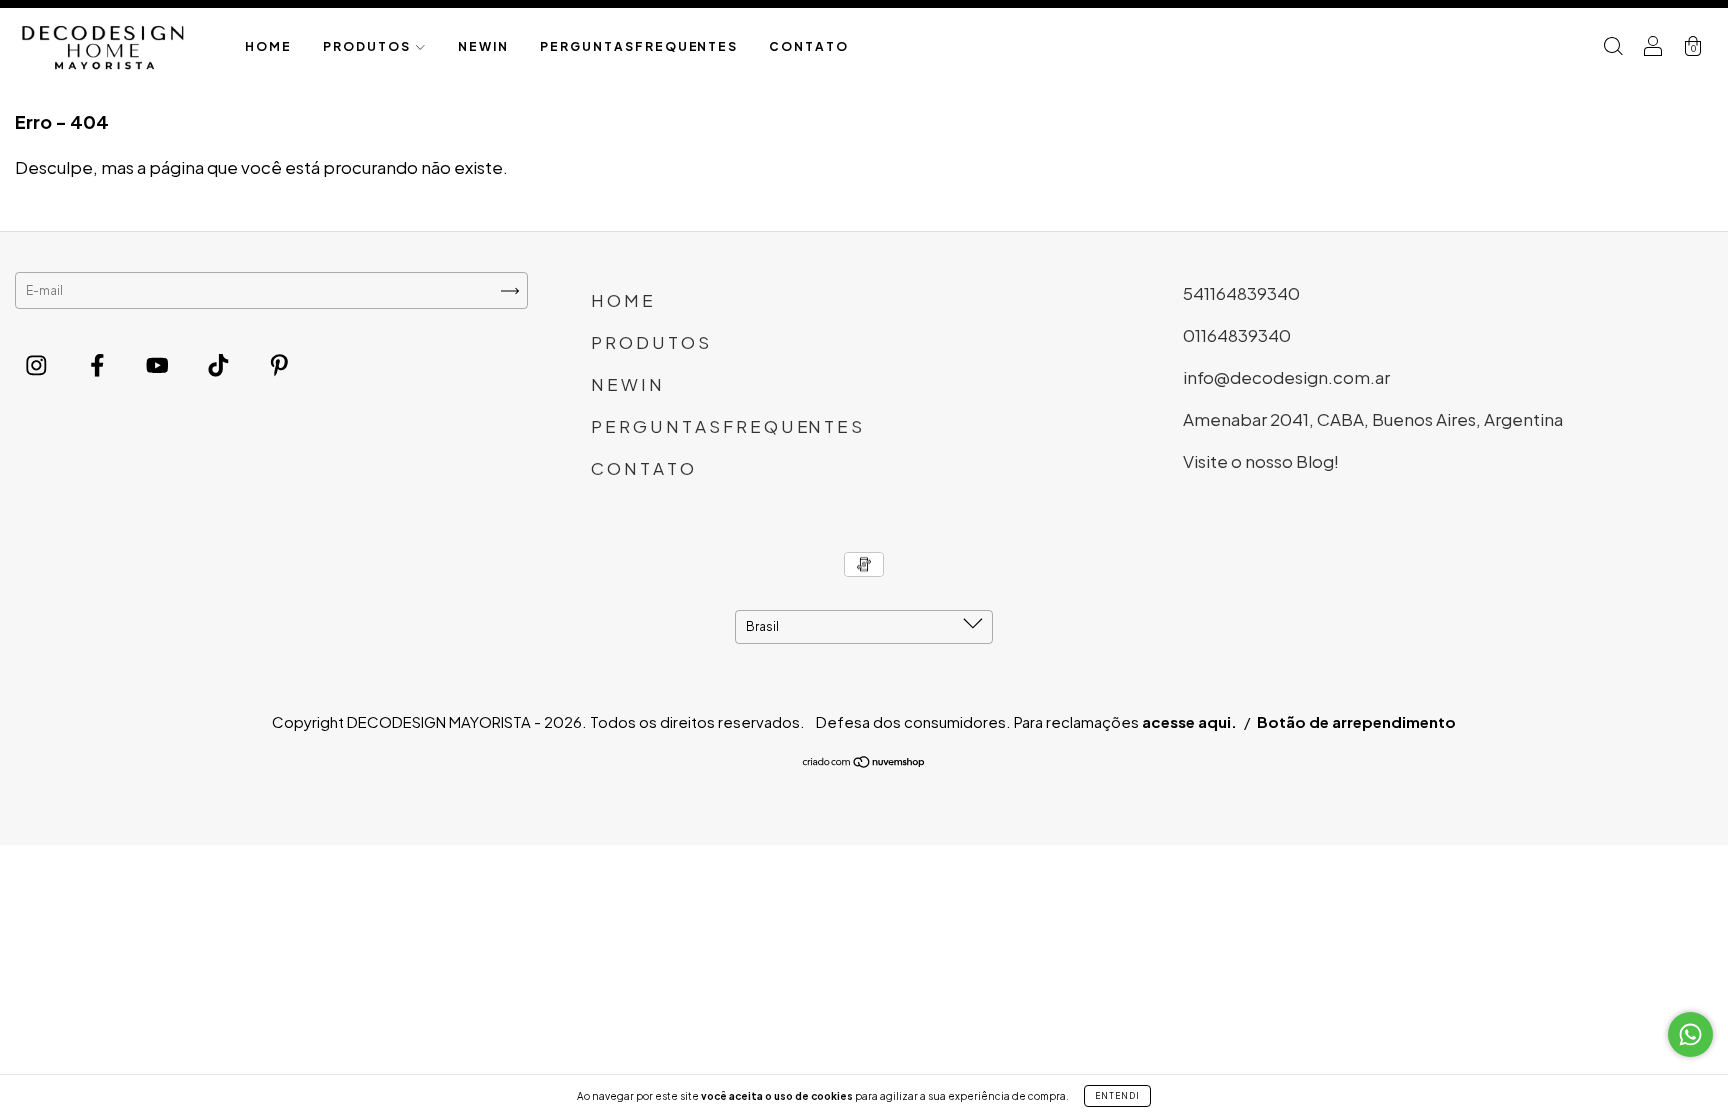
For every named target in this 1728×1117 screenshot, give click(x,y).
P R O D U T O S (367, 46)
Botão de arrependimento (1356, 721)
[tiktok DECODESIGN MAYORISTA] (220, 364)
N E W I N (482, 46)
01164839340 (1237, 335)
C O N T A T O (808, 46)
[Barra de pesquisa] (1613, 47)
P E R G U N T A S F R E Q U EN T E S (638, 46)
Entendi (1117, 1096)
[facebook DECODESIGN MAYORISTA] (99, 364)
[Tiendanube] (864, 764)
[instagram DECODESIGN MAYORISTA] (38, 364)
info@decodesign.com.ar (1286, 377)
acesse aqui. (1189, 721)
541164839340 (1241, 293)
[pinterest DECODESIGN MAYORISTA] (279, 364)
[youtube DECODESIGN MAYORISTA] (159, 364)
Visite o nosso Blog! (1261, 461)
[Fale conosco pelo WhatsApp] (1690, 1034)
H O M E (267, 46)
